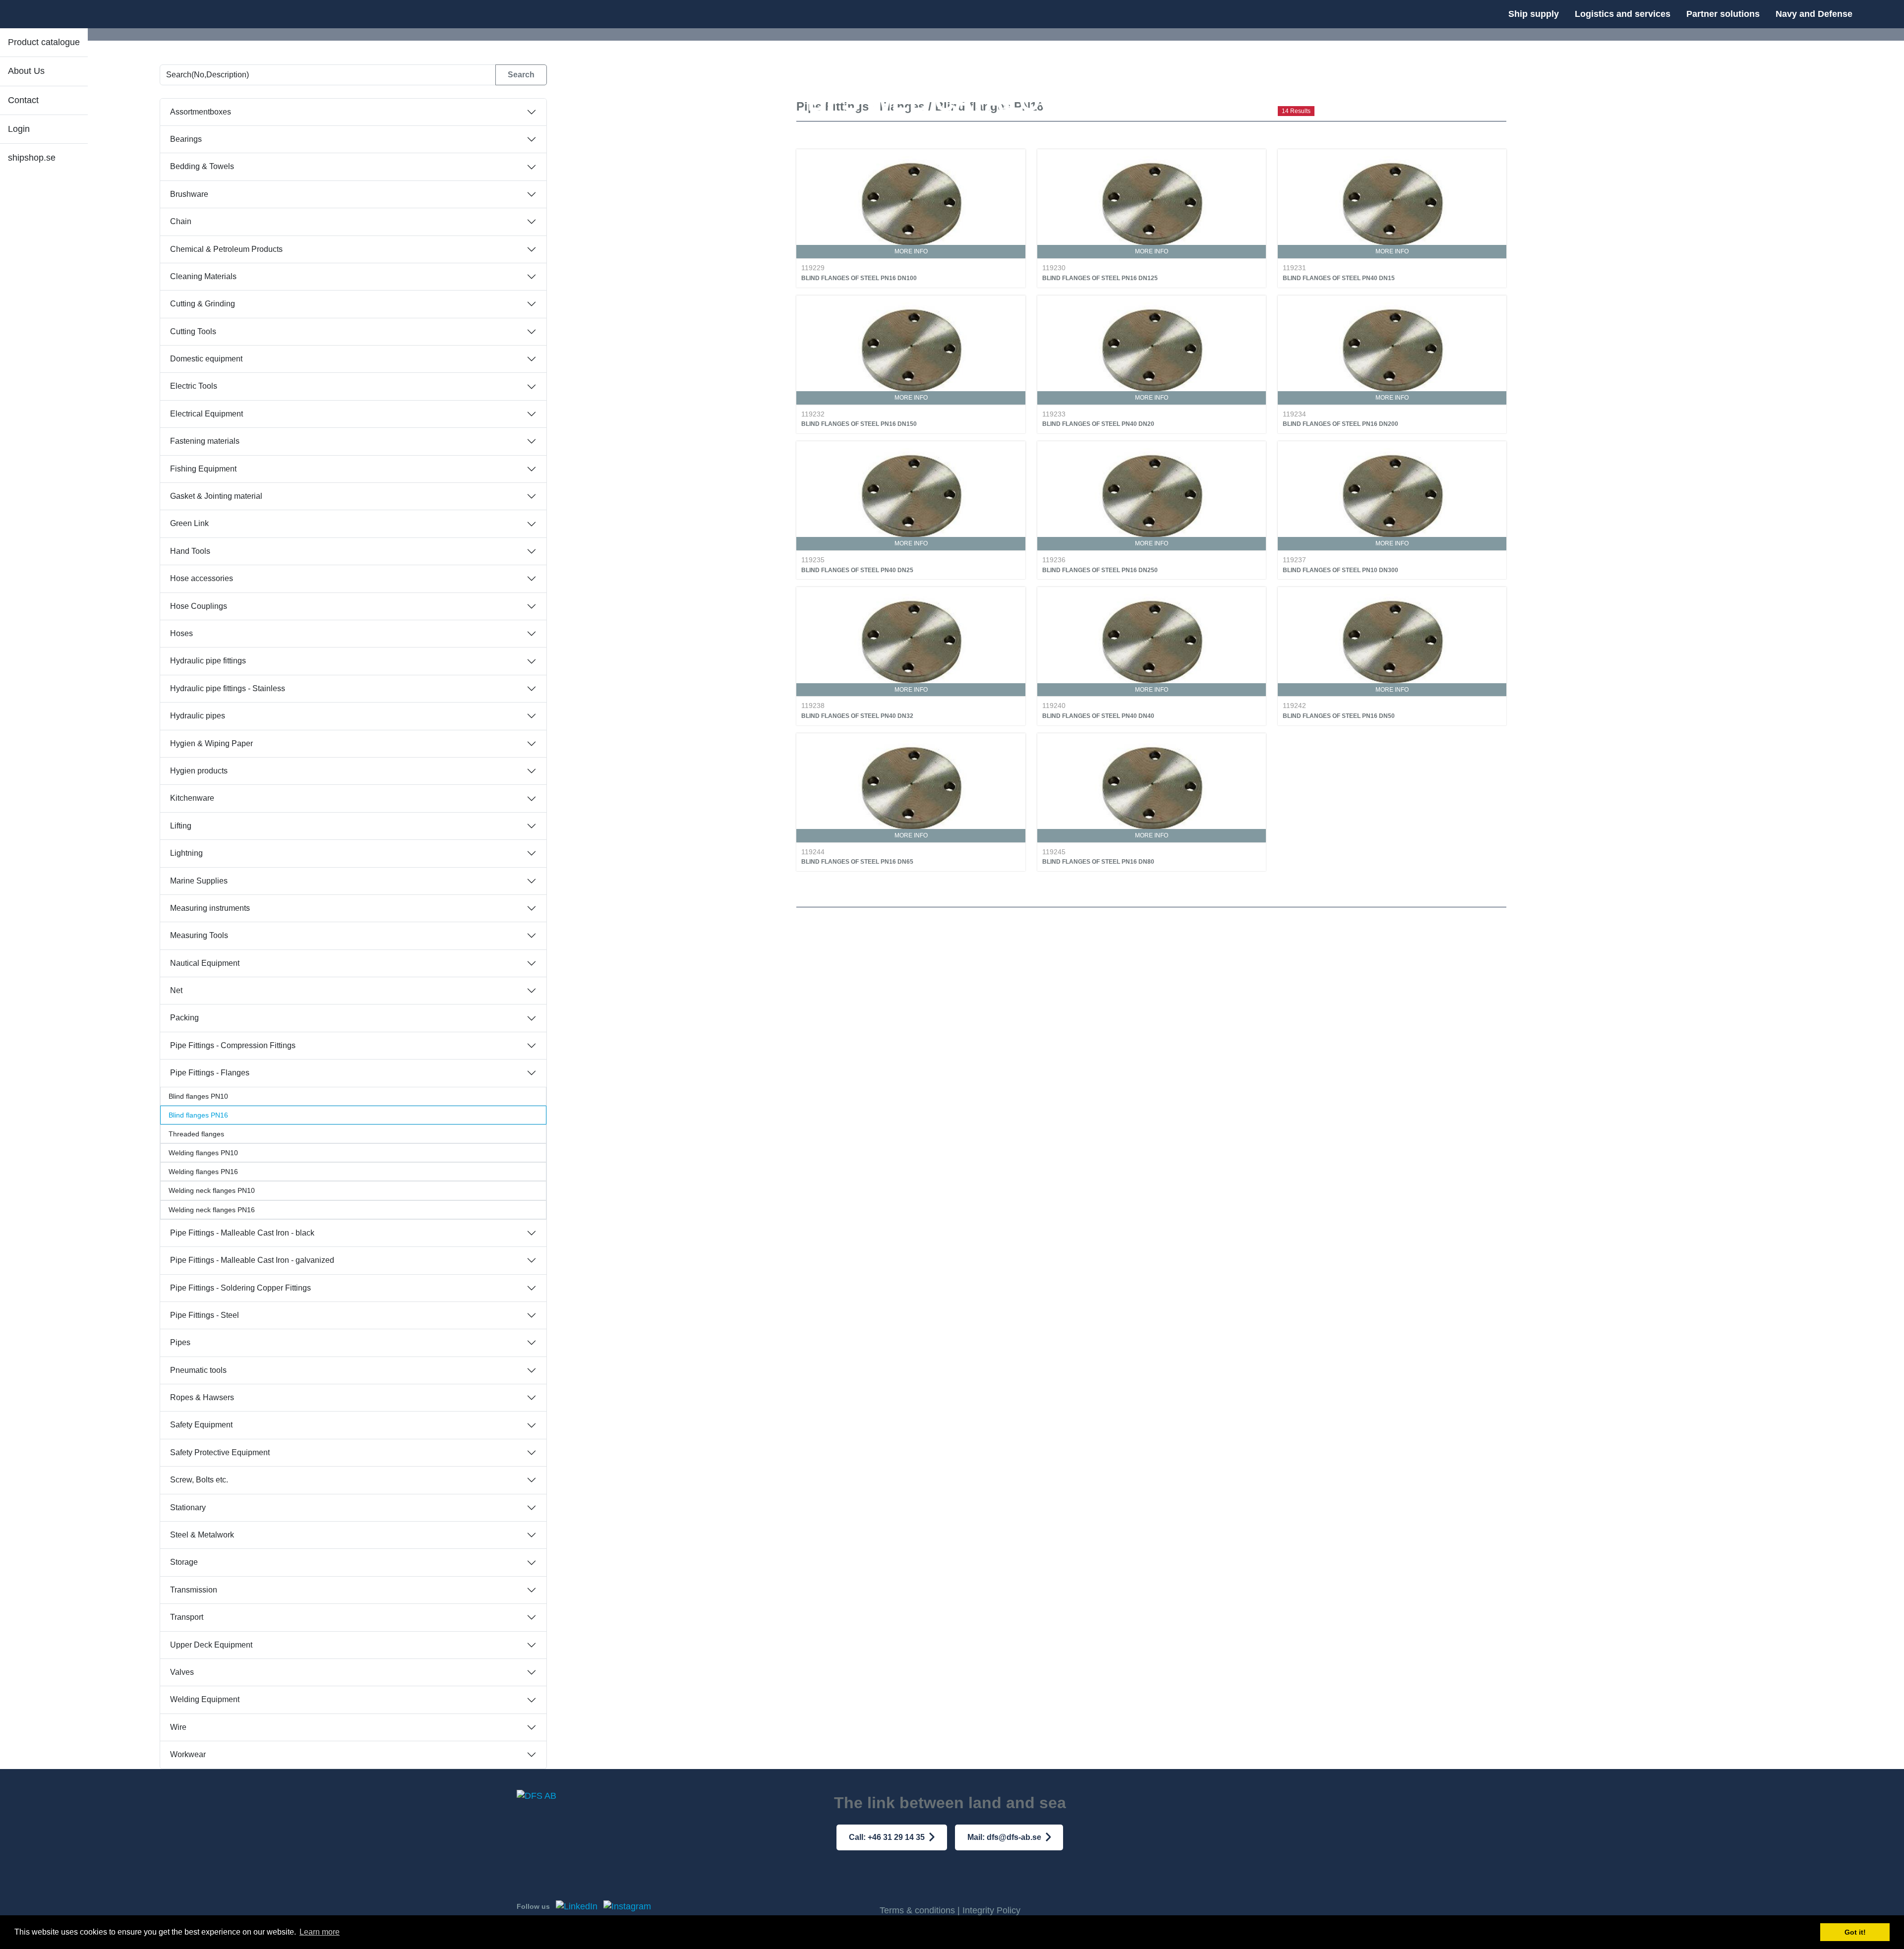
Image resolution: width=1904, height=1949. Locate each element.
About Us (26, 71)
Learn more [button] (320, 1932)
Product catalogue (44, 42)
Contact (23, 100)
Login (19, 129)
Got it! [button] (1855, 1932)
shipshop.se (32, 158)
